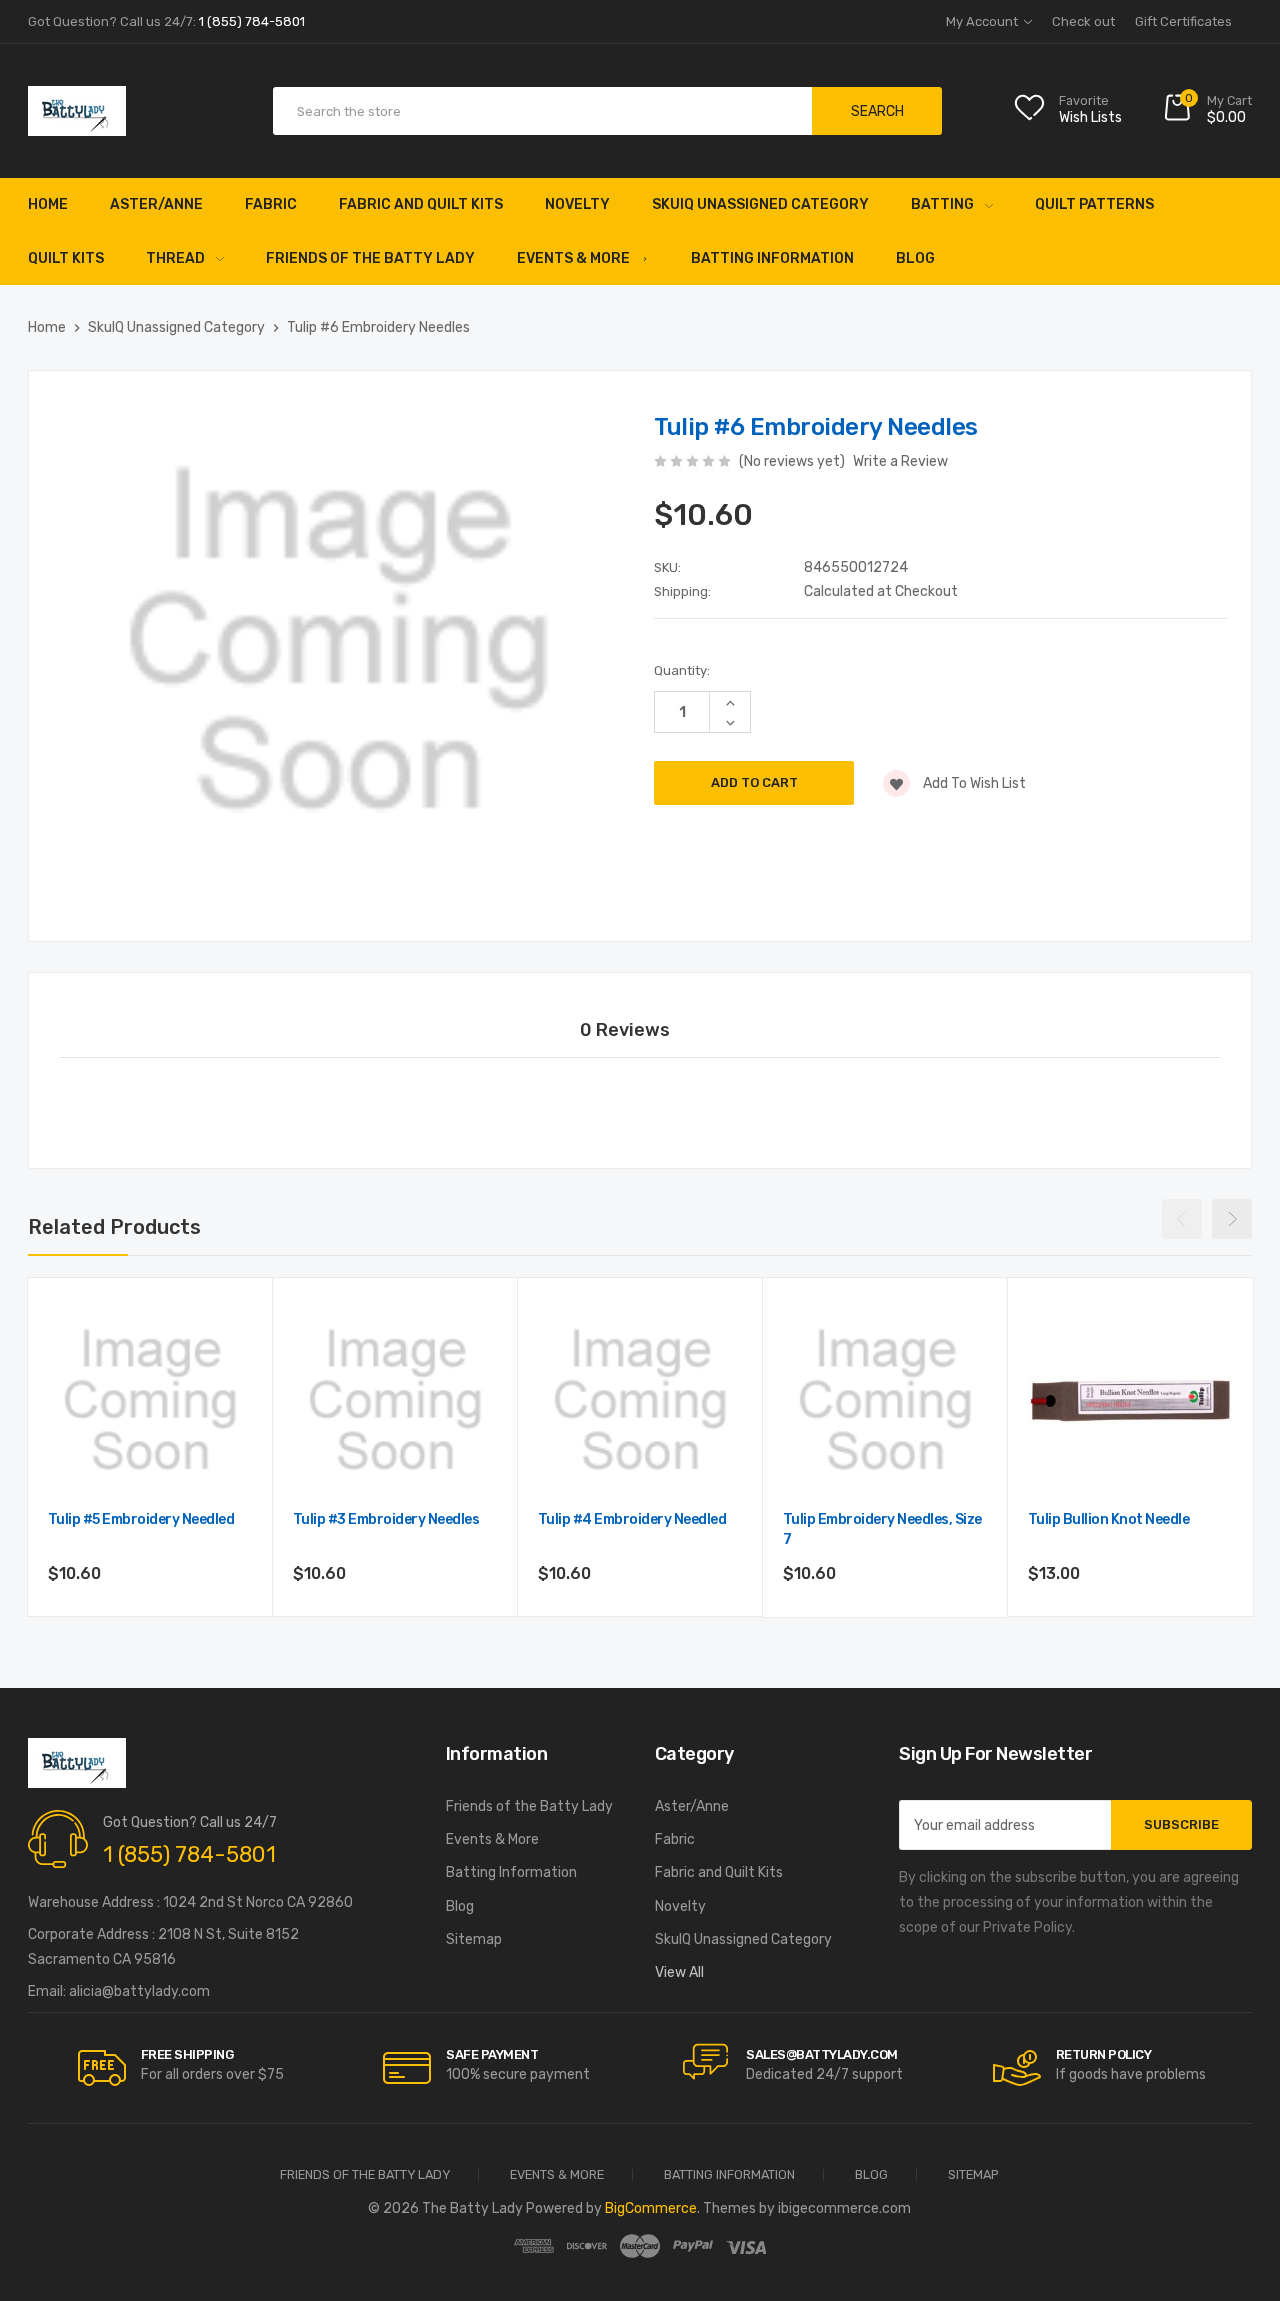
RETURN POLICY (1104, 2054)
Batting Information (772, 258)
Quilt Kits (66, 258)
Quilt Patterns (1094, 204)
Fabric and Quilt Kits (421, 204)
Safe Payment (492, 2054)
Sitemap (474, 1939)
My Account (983, 21)
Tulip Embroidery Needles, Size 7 (882, 1529)
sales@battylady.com (822, 2054)
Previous (1182, 1219)
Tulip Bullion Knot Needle (1109, 1519)
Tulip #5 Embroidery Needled (141, 1519)
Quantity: (682, 670)
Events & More (573, 258)
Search (877, 111)
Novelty (577, 204)
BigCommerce (651, 2208)
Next (1232, 1219)
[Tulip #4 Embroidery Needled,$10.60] (640, 1400)
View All (679, 1972)
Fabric (271, 204)
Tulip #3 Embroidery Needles (386, 1519)
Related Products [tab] (114, 1227)
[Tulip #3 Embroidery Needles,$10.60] (395, 1400)
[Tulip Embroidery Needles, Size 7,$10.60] (885, 1400)
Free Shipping (187, 2054)
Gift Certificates (1183, 21)
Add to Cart (150, 1627)
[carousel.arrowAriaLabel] (102, 2068)
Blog (915, 258)
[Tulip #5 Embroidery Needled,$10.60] (150, 1400)
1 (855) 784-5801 (189, 1854)
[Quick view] (235, 1400)
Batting (942, 204)
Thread (175, 258)
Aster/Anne (156, 204)
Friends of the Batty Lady (370, 258)
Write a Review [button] (900, 461)
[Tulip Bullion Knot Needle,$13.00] (1130, 1400)
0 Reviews (625, 1030)
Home (48, 204)
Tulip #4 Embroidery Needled (632, 1519)
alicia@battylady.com (139, 1991)
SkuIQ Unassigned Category (760, 204)
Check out (1083, 21)
